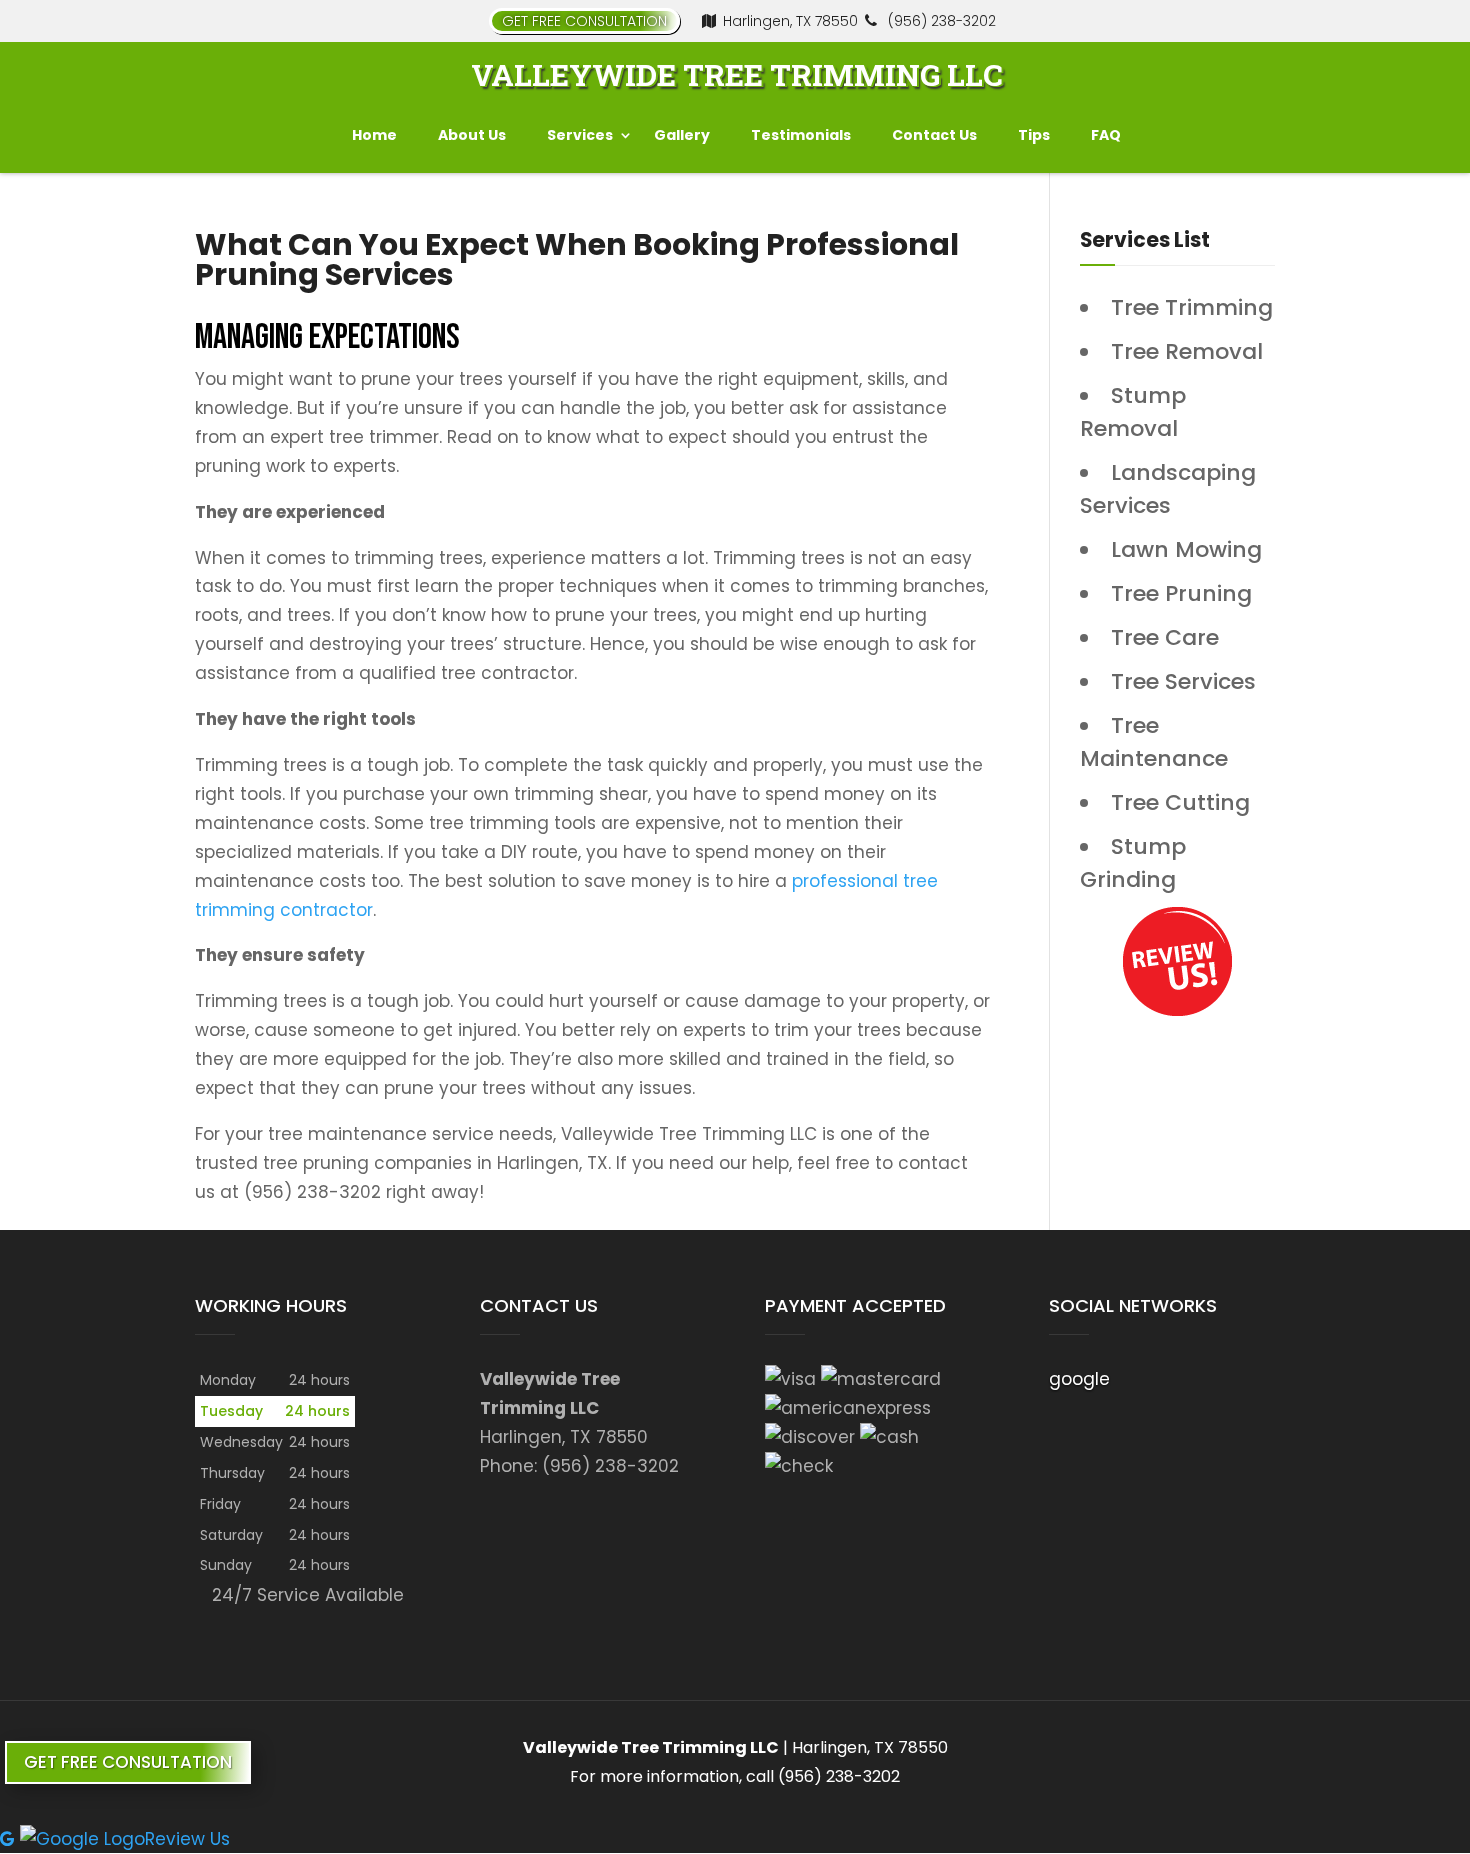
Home (374, 135)
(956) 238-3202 (940, 20)
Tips (1034, 135)
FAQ (1106, 135)
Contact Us (934, 135)
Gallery (682, 135)
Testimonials (801, 135)
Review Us (187, 1839)
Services (580, 135)
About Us (472, 135)
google (1079, 1379)
